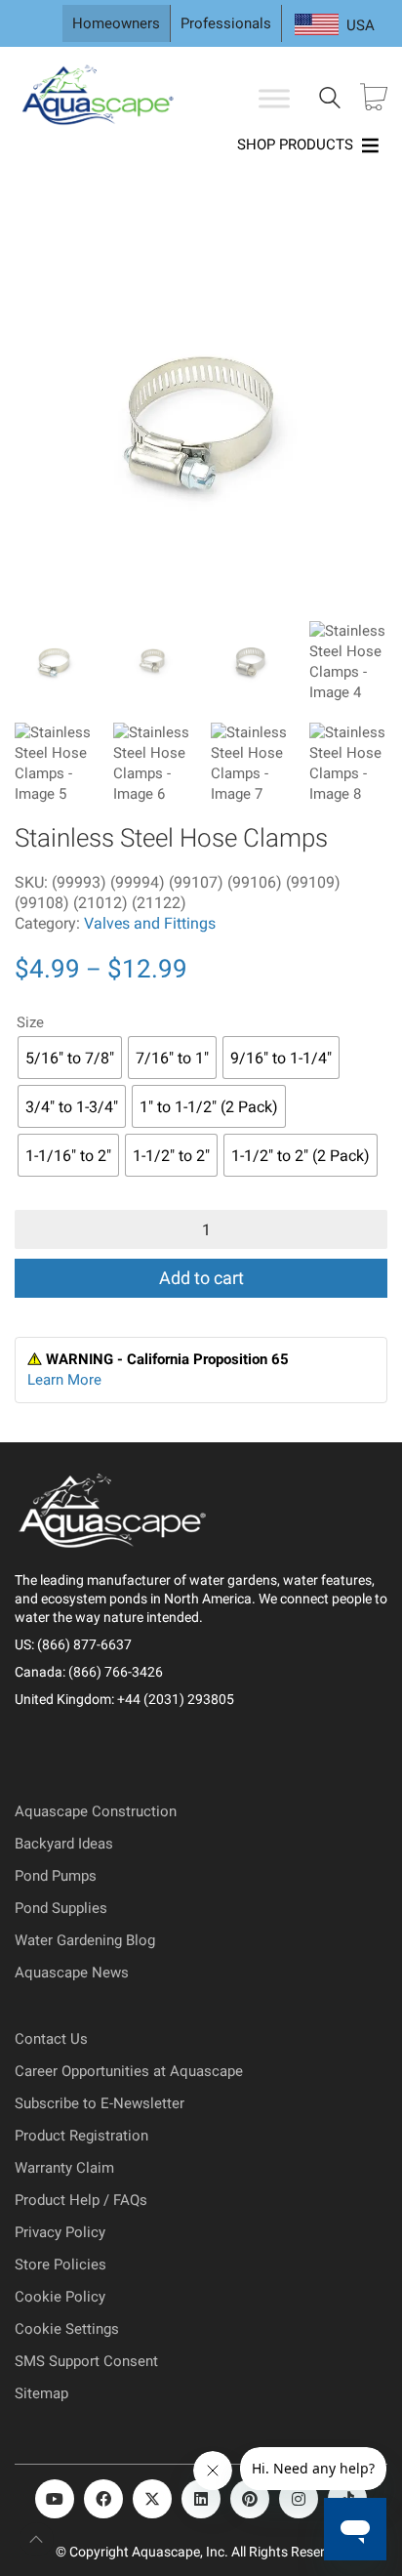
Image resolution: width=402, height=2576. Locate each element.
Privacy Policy (60, 2232)
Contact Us (51, 2039)
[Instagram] (299, 2499)
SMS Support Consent (86, 2361)
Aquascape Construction (96, 1811)
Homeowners (116, 23)
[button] (43, 255)
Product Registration (81, 2136)
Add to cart (201, 1278)
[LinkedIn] (201, 2499)
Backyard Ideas (64, 1844)
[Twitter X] (152, 2499)
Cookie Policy (60, 2297)
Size (30, 1022)
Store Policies (60, 2264)
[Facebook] (103, 2499)
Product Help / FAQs (81, 2200)
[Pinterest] (250, 2499)
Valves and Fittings (150, 923)
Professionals (226, 23)
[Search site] (330, 101)
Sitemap (41, 2393)
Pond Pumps (56, 1876)
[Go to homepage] (100, 99)
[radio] (70, 1058)
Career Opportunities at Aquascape (129, 2071)
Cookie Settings (67, 2329)
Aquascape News (72, 1973)
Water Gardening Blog (85, 1940)
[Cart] (374, 99)
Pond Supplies (61, 1908)
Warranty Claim (64, 2168)
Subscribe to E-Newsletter (100, 2103)
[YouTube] (55, 2499)
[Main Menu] (274, 99)
